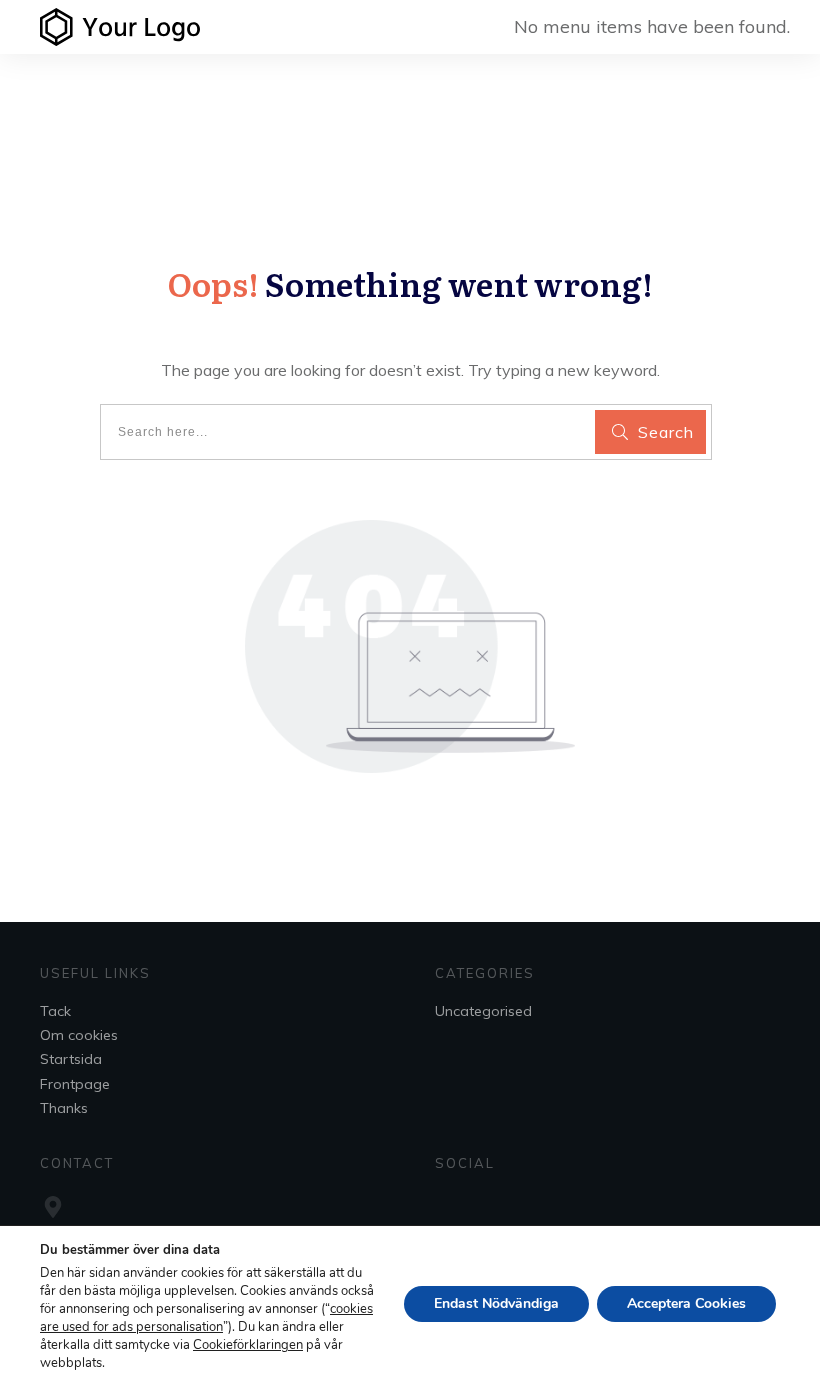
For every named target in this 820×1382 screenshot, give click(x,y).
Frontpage (75, 1084)
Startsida (71, 1059)
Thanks (64, 1108)
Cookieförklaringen (248, 1345)
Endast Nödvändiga (496, 1303)
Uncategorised (483, 1011)
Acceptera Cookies (686, 1303)
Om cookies (79, 1035)
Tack (55, 1011)
